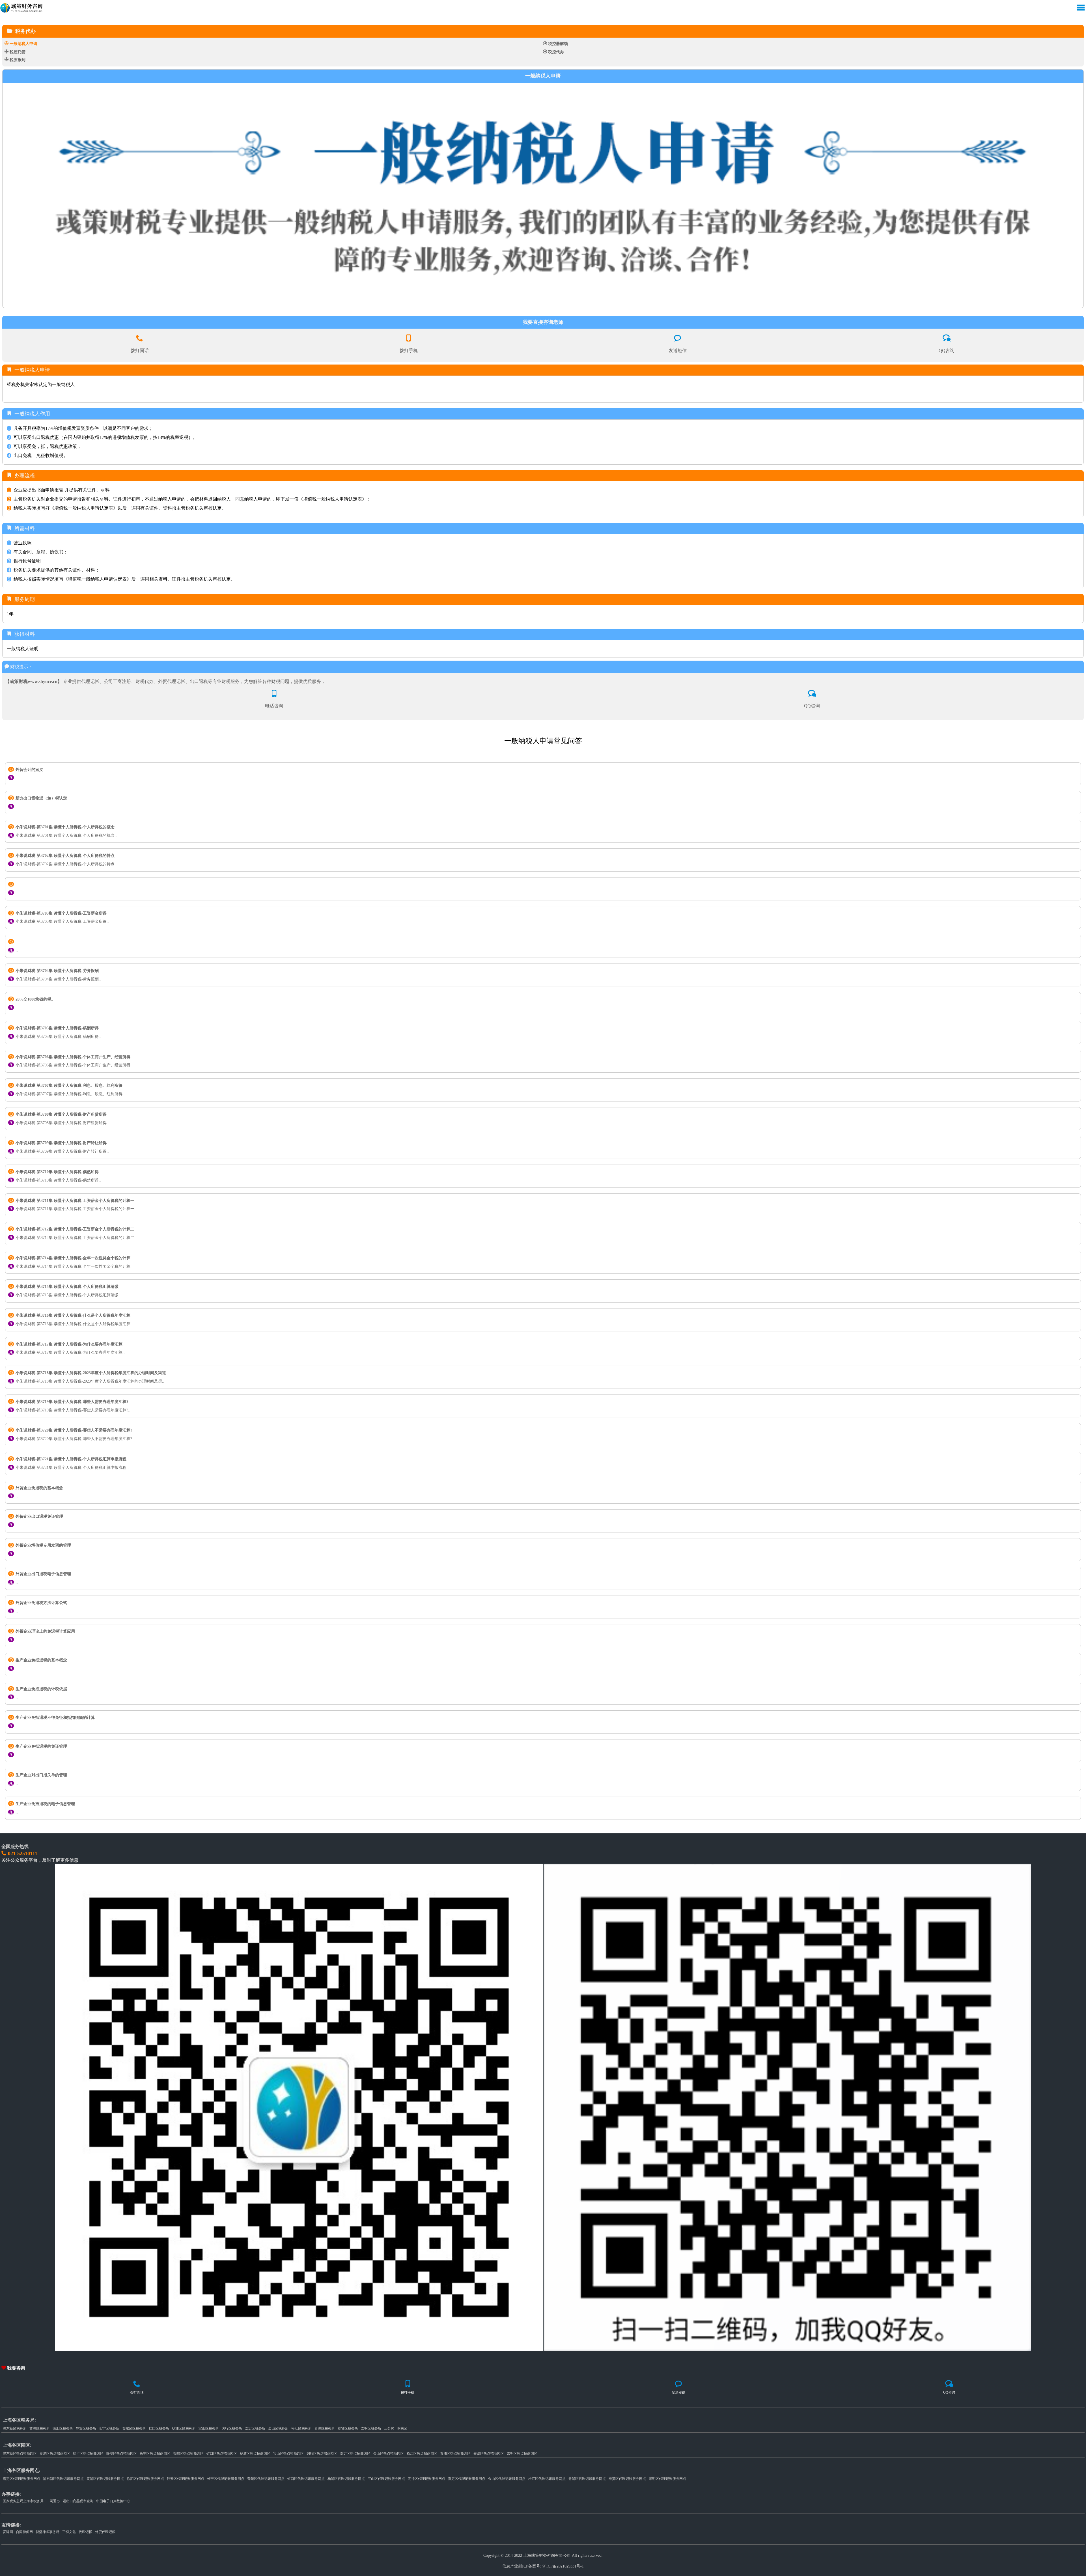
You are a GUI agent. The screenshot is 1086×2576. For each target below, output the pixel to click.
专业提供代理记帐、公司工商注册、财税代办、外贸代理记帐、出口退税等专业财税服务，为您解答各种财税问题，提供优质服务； (165, 681)
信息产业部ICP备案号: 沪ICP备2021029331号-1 (543, 2566)
